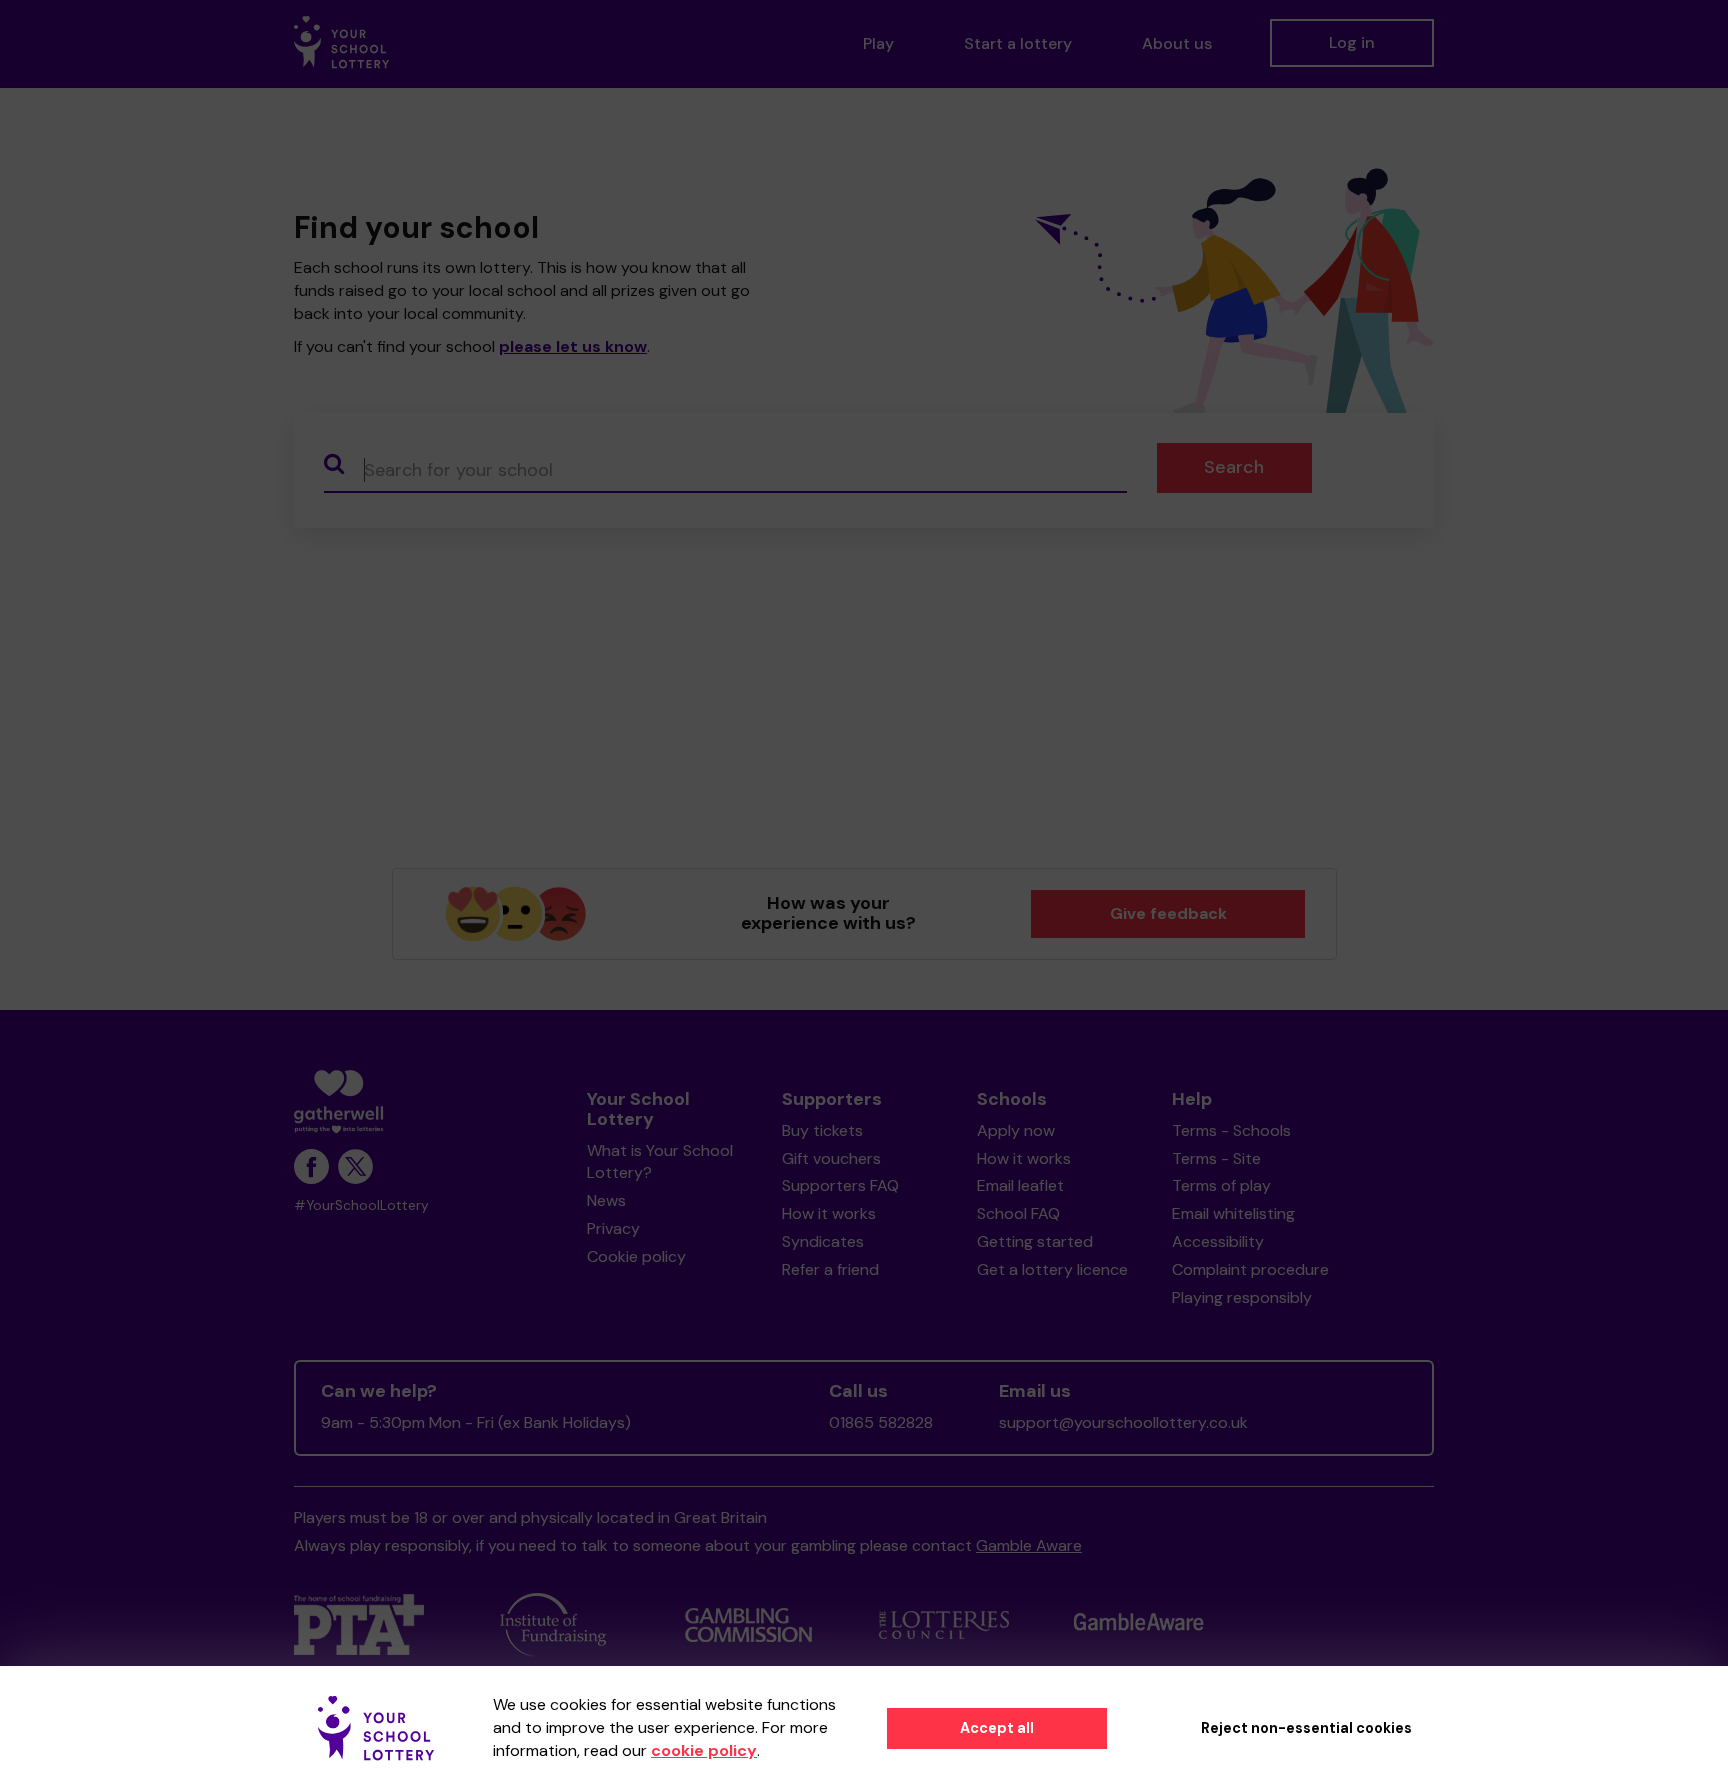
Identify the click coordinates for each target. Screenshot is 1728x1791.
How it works (829, 1213)
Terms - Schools (1231, 1130)
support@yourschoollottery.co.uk (1123, 1422)
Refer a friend (830, 1269)
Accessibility (1218, 1241)
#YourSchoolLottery (361, 1205)
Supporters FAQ (840, 1185)
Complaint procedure (1250, 1269)
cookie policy (704, 1750)
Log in (1352, 42)
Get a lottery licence (1052, 1269)
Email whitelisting (1233, 1213)
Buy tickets (822, 1130)
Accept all (997, 1728)
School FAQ (1018, 1213)
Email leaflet (1020, 1185)
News (606, 1200)
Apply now (1016, 1130)
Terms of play (1221, 1185)
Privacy (613, 1228)
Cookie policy (636, 1256)
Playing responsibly (1242, 1297)
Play (878, 43)
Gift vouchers (831, 1158)
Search (1234, 467)
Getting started (1035, 1241)
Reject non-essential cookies (1306, 1728)
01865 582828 (881, 1422)
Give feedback (1168, 913)
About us (1177, 43)
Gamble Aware (1029, 1545)
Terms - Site (1216, 1158)
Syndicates (823, 1241)
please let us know (573, 346)
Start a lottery (1018, 43)
